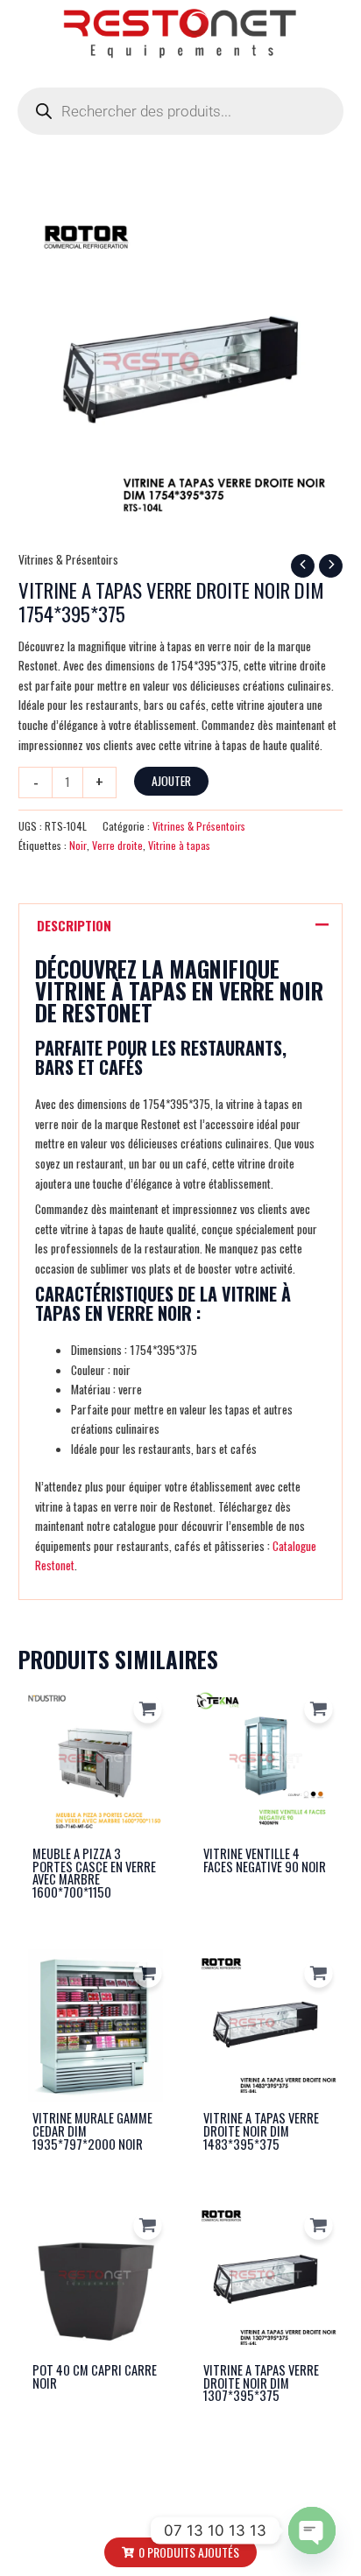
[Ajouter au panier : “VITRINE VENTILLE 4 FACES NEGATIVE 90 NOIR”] (319, 1709)
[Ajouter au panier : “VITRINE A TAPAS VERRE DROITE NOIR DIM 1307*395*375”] (319, 2225)
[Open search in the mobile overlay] (180, 111)
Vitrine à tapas (179, 845)
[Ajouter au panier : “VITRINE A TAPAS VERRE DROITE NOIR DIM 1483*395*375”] (319, 1973)
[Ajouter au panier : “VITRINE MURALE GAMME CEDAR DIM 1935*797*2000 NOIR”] (148, 1973)
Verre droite (117, 845)
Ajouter (171, 781)
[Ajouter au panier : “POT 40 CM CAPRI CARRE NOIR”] (148, 2225)
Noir (78, 845)
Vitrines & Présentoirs (68, 559)
